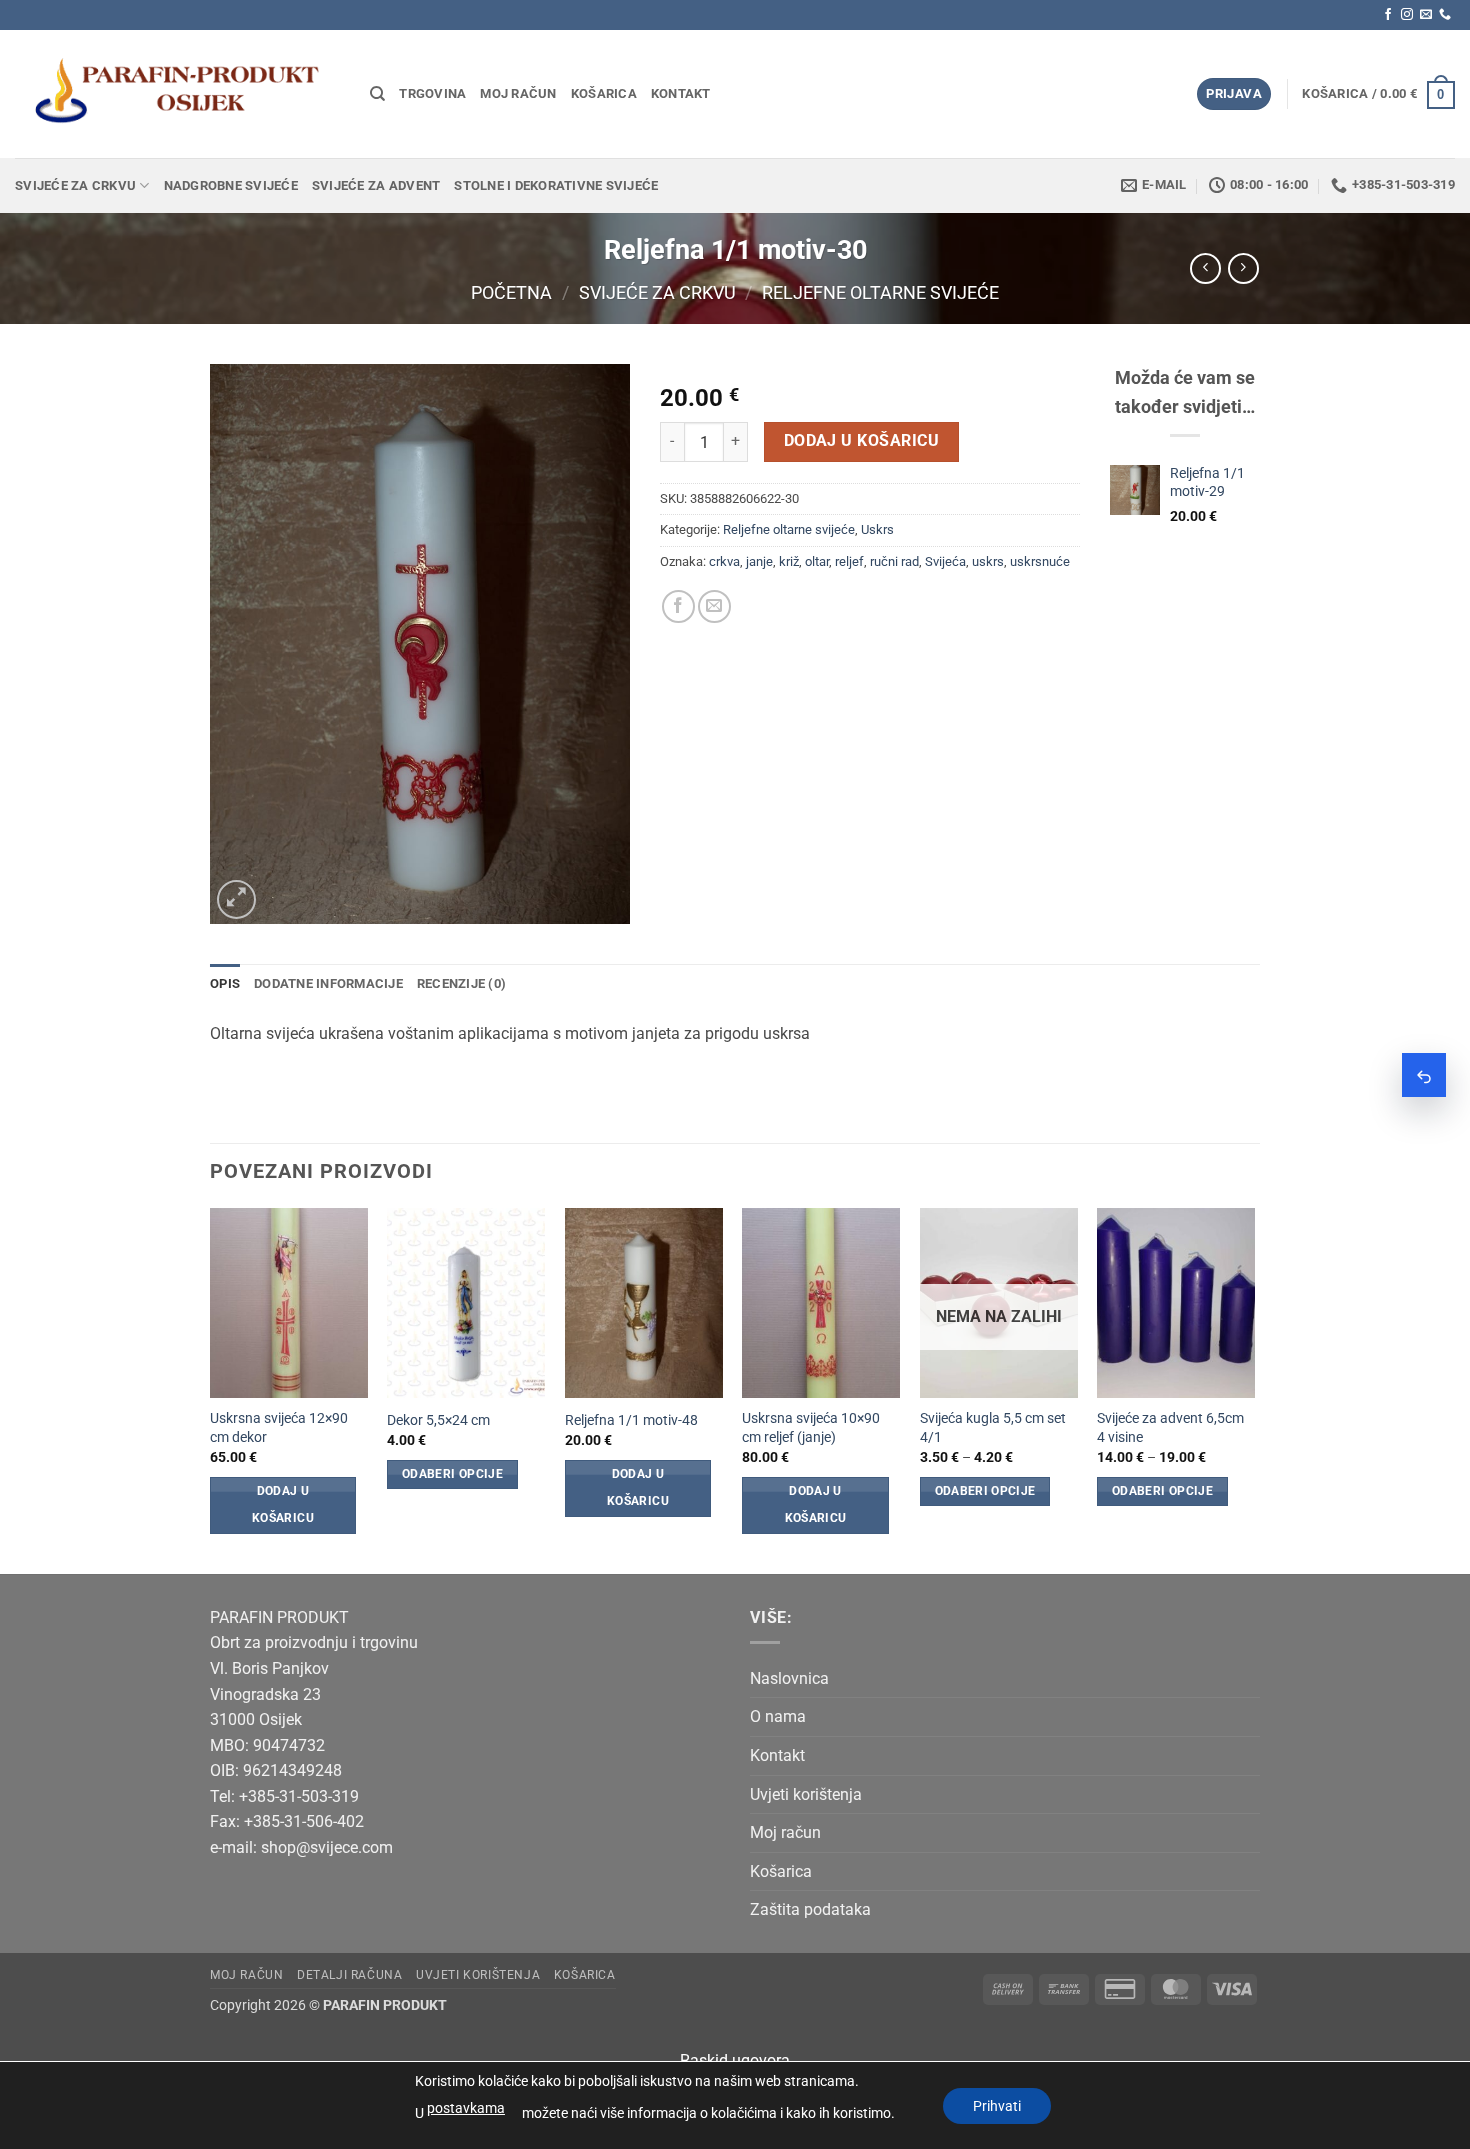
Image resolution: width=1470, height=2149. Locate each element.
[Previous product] (1243, 268)
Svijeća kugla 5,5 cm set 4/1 (993, 1428)
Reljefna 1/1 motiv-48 (631, 1420)
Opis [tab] (225, 983)
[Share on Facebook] (678, 606)
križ (789, 561)
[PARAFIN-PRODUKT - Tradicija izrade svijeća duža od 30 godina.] (177, 93)
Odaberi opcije (452, 1474)
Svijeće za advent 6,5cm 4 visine (1170, 1428)
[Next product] (1205, 268)
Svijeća (945, 561)
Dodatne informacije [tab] (328, 983)
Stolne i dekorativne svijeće (556, 185)
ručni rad (894, 561)
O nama (778, 1716)
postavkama (466, 2108)
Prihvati (997, 2106)
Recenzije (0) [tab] (461, 983)
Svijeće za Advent (376, 185)
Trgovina (432, 93)
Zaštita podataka (810, 1909)
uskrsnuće (1040, 561)
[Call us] (1445, 15)
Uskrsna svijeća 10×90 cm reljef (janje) (811, 1428)
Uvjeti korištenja (806, 1794)
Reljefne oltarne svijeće (880, 292)
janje (759, 561)
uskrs (988, 561)
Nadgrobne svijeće (231, 185)
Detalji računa (350, 1975)
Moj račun (518, 93)
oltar (817, 561)
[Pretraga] (377, 94)
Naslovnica (789, 1678)
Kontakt (681, 93)
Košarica (604, 93)
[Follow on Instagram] (1407, 15)
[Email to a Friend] (714, 606)
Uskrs (877, 529)
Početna (511, 292)
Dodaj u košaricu (861, 441)
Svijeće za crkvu (75, 185)
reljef (849, 561)
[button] (1234, 94)
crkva (724, 561)
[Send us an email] (1426, 15)
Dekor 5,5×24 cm (438, 1420)
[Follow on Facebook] (1388, 15)
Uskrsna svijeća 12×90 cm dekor (279, 1428)
